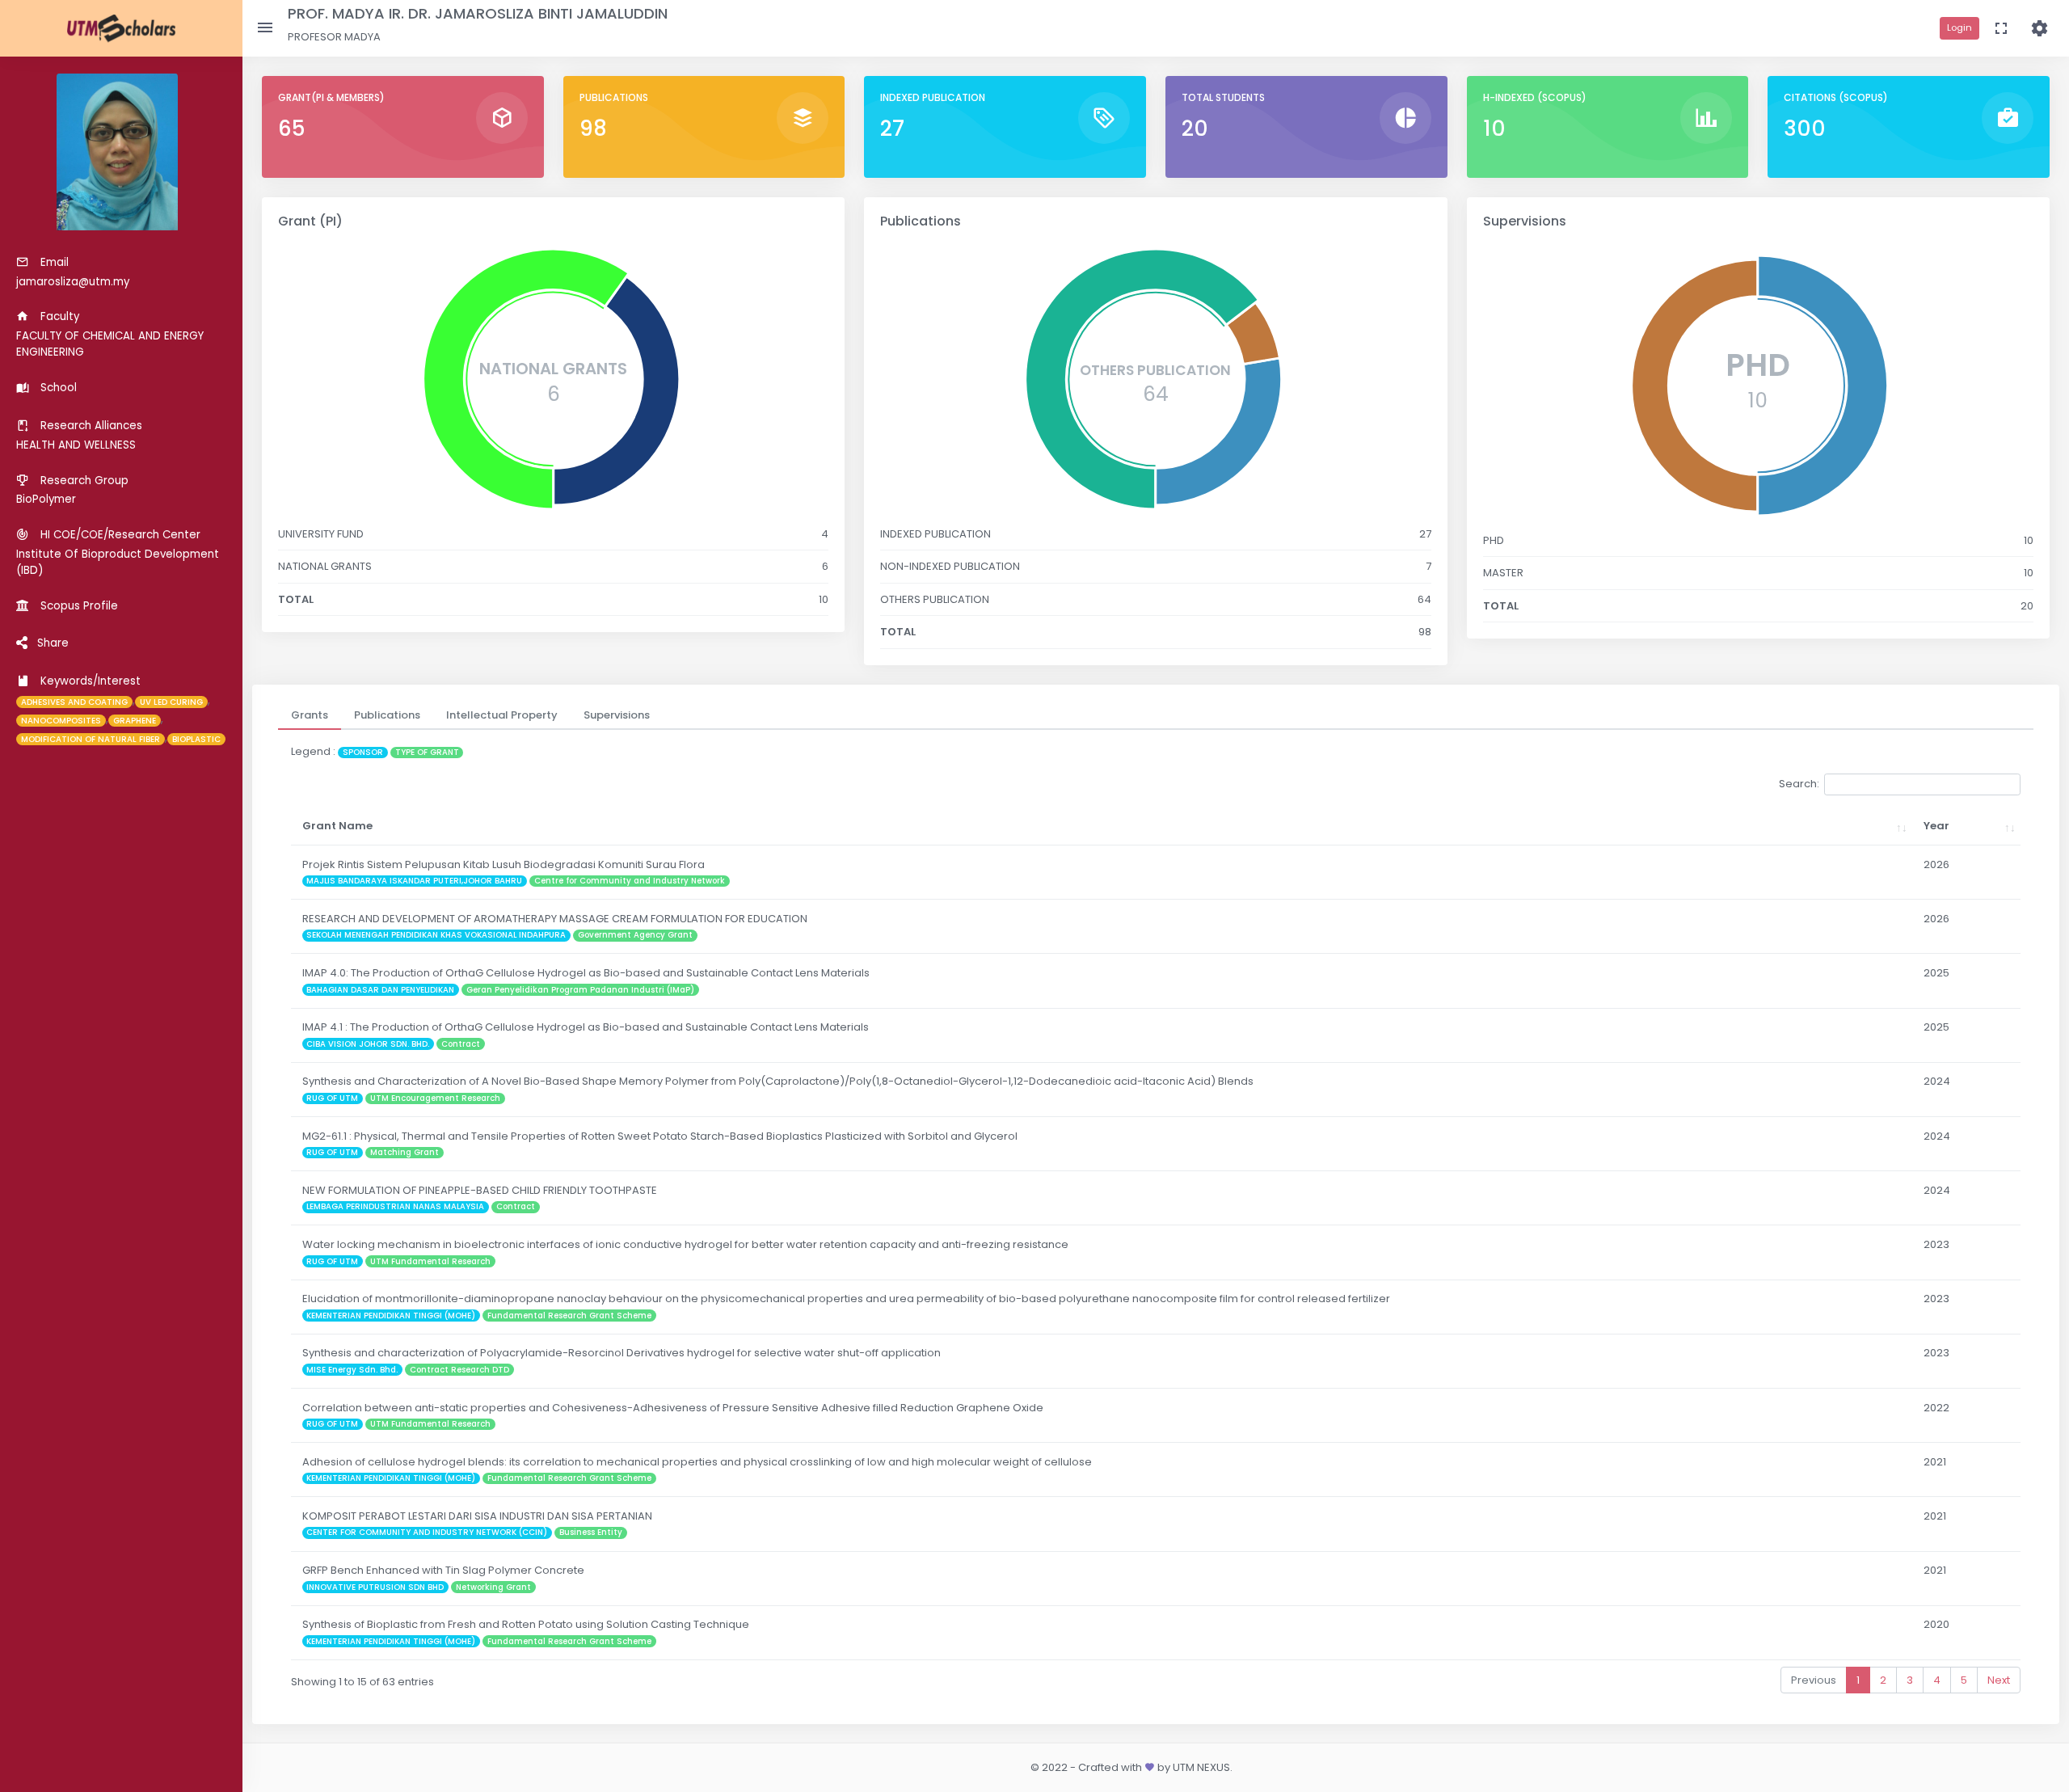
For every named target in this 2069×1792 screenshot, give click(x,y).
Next (1999, 1680)
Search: (1799, 784)
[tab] (310, 715)
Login (1959, 27)
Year (1936, 826)
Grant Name (337, 826)
